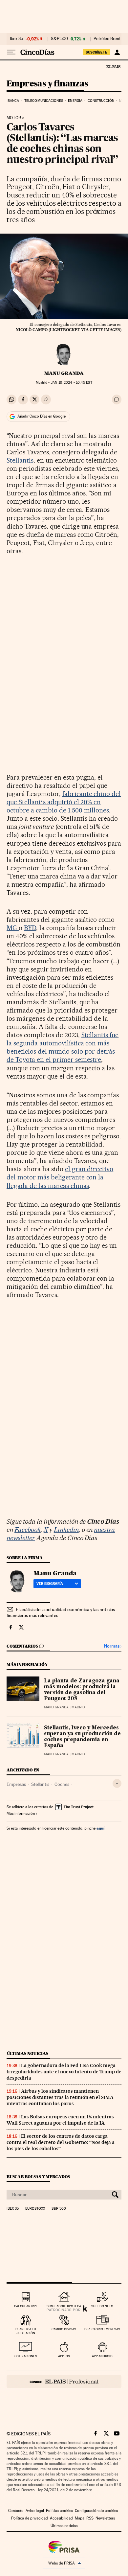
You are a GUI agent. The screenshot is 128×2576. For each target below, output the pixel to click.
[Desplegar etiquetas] (117, 1783)
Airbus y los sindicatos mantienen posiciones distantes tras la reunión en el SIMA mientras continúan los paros (60, 2097)
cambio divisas (64, 2329)
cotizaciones (26, 2356)
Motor (14, 118)
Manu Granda (64, 373)
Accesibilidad (61, 2518)
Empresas (16, 1784)
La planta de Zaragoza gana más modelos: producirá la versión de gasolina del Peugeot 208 (82, 1690)
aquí (100, 1828)
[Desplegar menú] (11, 52)
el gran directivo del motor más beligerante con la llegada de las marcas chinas (60, 1177)
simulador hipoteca (64, 2306)
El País (113, 66)
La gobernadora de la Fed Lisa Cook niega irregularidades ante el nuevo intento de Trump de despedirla (64, 2072)
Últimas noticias (28, 2053)
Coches (62, 1784)
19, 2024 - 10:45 (71, 383)
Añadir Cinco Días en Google (42, 416)
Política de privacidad (30, 2518)
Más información (21, 1813)
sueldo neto (102, 2306)
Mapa (80, 2518)
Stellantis (20, 460)
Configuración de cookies (96, 2511)
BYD (30, 928)
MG (13, 928)
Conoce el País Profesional (64, 2382)
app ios (64, 2356)
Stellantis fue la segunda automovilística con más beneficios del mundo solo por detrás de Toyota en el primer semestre (63, 1047)
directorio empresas (102, 2329)
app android (102, 2356)
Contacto (16, 2511)
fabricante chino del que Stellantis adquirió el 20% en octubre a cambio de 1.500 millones (64, 802)
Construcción (101, 101)
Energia (75, 101)
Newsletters (105, 2518)
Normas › (113, 1646)
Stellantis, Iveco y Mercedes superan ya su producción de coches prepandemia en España (82, 1737)
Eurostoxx (35, 2209)
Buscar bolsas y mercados (38, 2177)
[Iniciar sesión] (117, 52)
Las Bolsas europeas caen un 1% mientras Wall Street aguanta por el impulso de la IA (60, 2120)
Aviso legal (35, 2511)
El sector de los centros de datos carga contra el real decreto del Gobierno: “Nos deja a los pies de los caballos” (61, 2142)
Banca (13, 101)
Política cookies (59, 2511)
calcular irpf (26, 2306)
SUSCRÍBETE (96, 52)
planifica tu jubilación (26, 2331)
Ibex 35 (16, 39)
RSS (90, 2518)
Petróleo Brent (107, 39)
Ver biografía (50, 1584)
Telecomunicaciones (44, 101)
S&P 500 (59, 39)
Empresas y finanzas (47, 84)
